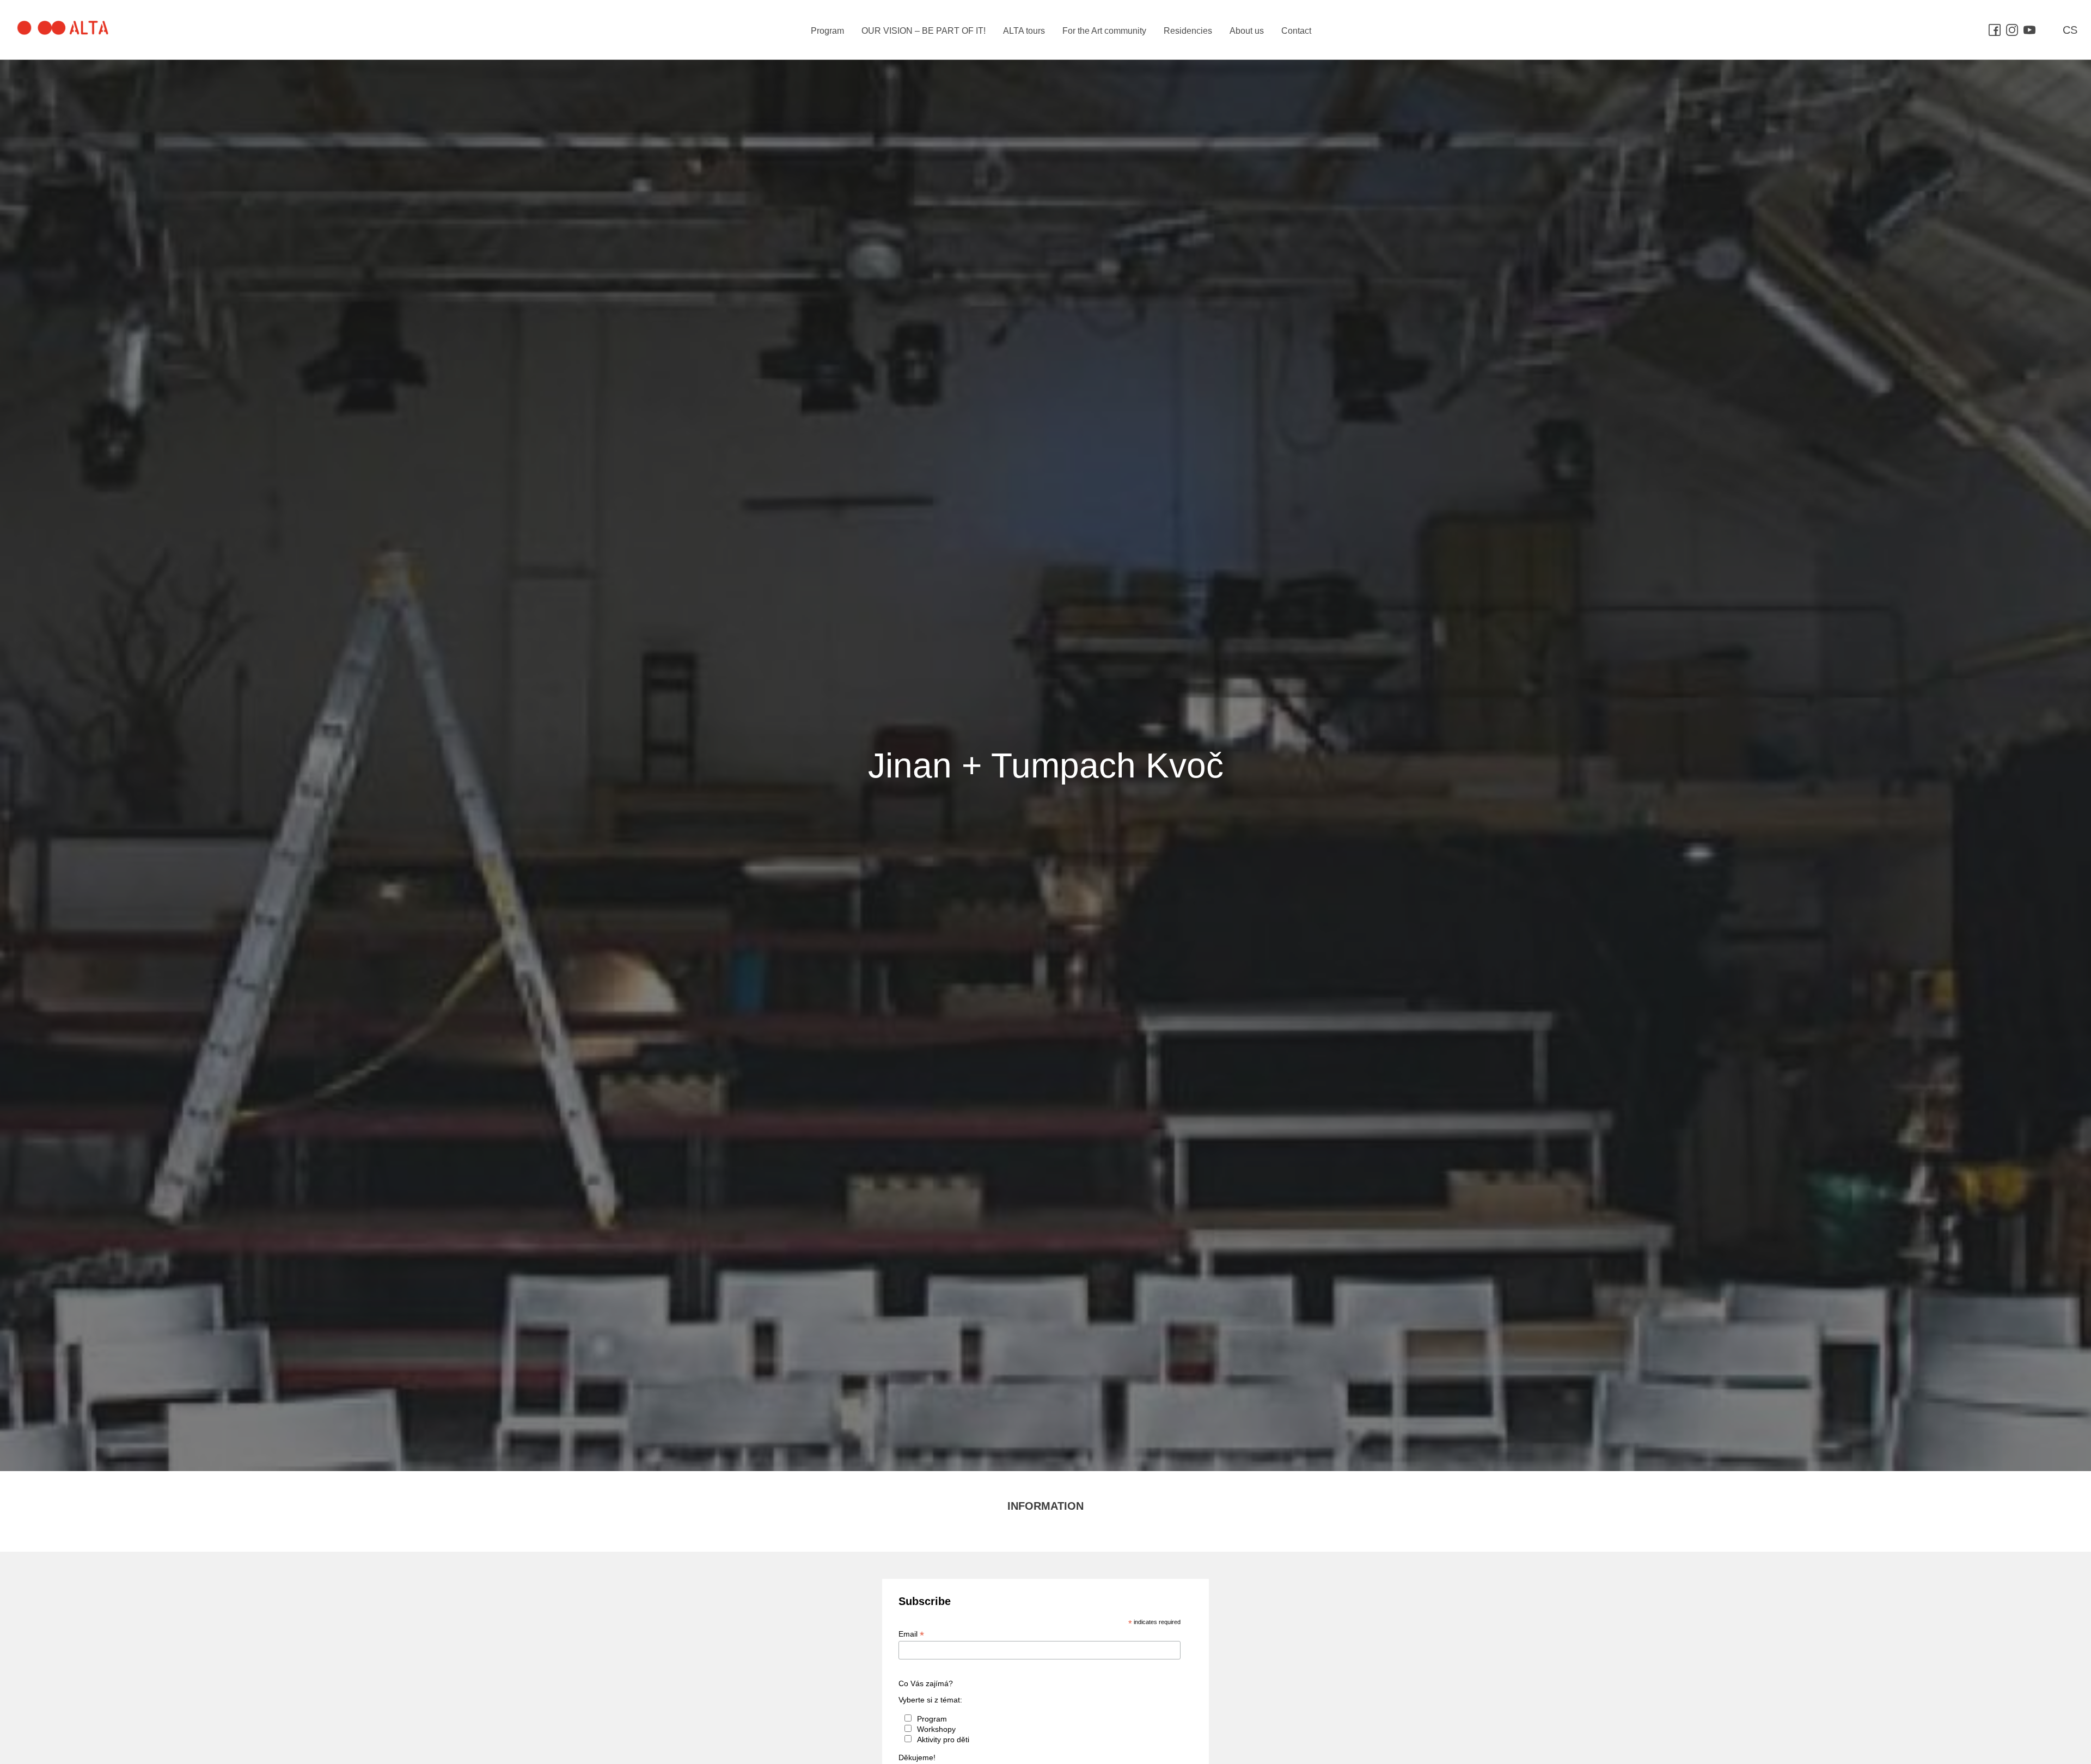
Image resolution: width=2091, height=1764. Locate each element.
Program (827, 31)
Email (911, 1634)
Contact (1296, 31)
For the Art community (1104, 31)
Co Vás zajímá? (926, 1683)
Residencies (1188, 31)
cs (2070, 30)
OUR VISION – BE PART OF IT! (924, 31)
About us (1247, 31)
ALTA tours (1024, 31)
